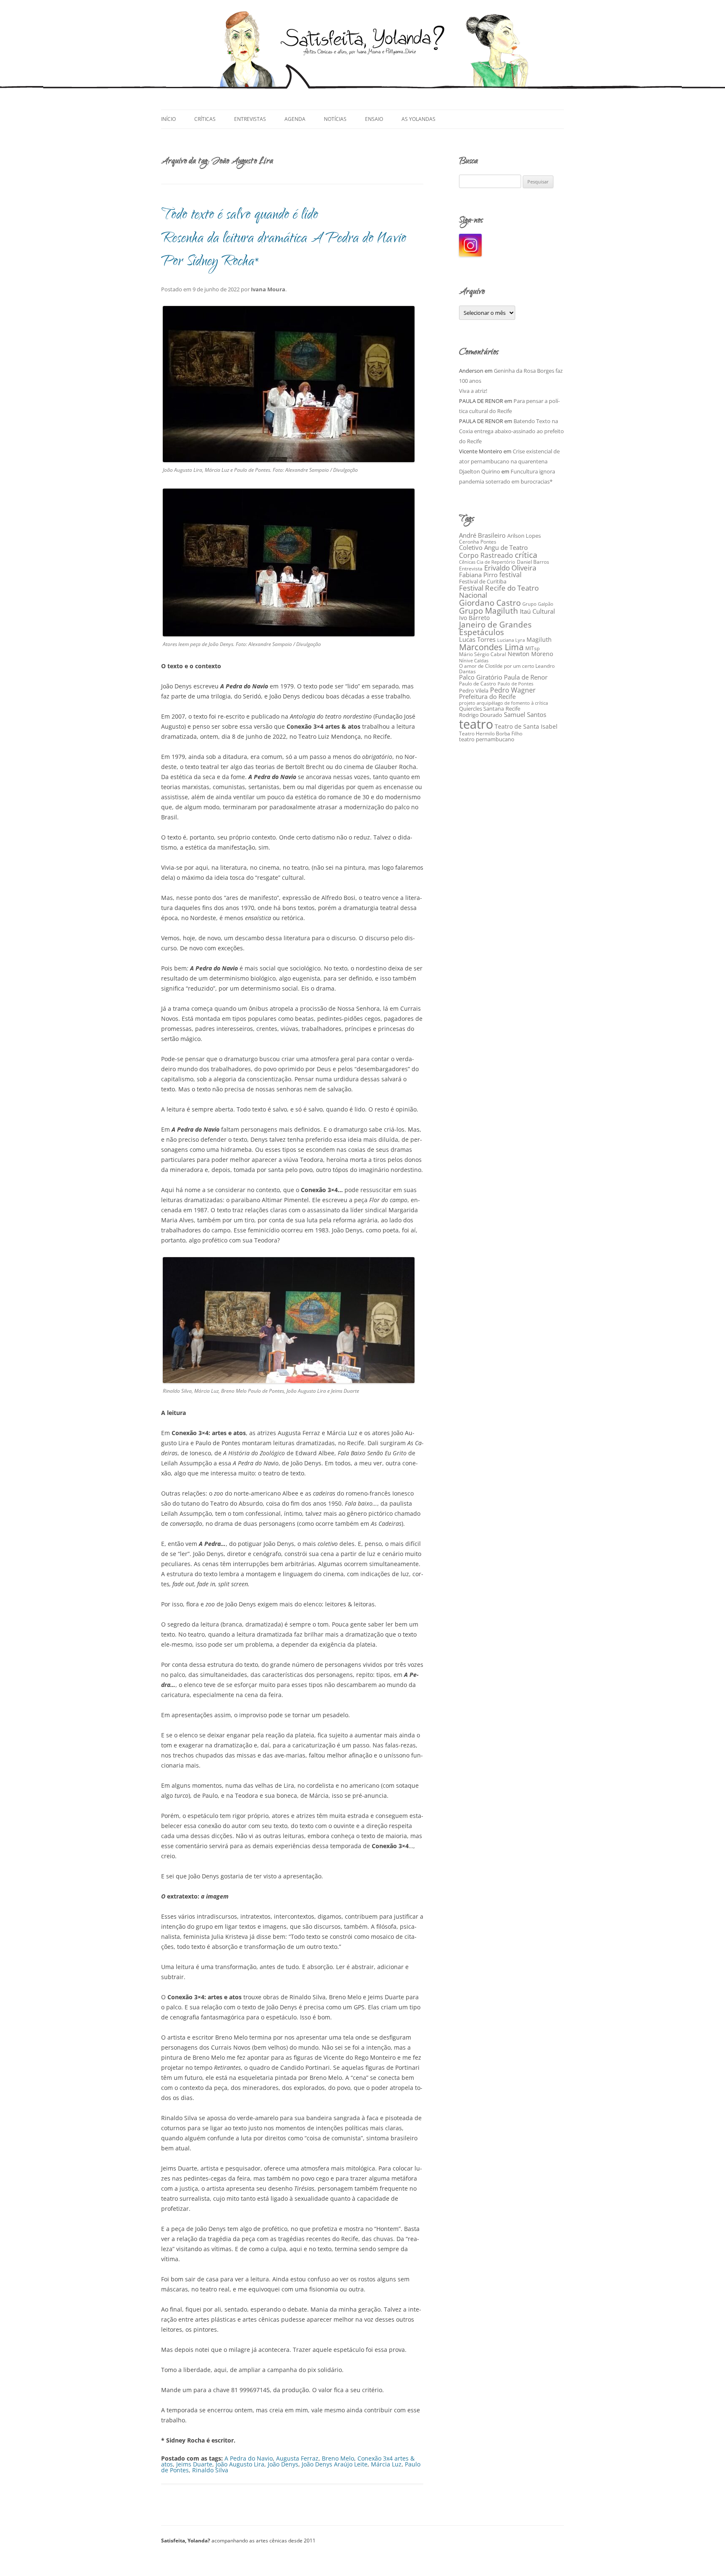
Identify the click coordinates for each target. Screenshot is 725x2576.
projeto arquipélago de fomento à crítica (503, 703)
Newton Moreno (530, 654)
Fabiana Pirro (478, 575)
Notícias (335, 119)
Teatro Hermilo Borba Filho (491, 734)
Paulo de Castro (477, 684)
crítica (526, 555)
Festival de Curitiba (483, 581)
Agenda (295, 119)
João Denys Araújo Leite (335, 2464)
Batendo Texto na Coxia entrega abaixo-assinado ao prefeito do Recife (511, 431)
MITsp (532, 648)
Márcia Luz (386, 2464)
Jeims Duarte (194, 2464)
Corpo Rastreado (486, 555)
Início (168, 119)
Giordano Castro (490, 603)
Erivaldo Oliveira (510, 568)
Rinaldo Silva (210, 2470)
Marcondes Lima (491, 647)
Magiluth (539, 639)
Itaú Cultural (537, 611)
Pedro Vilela (474, 690)
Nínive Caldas (474, 661)
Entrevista (471, 569)
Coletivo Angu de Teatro (493, 547)
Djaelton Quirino (480, 471)
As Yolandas (419, 119)
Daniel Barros (533, 562)
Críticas (205, 119)
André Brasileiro (482, 535)
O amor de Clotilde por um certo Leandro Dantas (507, 669)
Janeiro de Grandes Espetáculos (495, 628)
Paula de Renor (526, 677)
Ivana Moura (268, 289)
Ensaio (374, 119)
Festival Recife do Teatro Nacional (499, 591)
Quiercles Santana (481, 709)
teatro (476, 724)
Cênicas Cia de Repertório (487, 562)
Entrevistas (250, 119)
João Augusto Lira (240, 2464)
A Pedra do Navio (249, 2458)
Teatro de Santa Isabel (526, 726)
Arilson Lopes (524, 536)
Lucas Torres (477, 639)
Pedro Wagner (513, 690)
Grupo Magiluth (489, 611)
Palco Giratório (481, 677)
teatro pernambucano (487, 739)
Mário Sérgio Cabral (482, 654)
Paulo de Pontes (515, 684)
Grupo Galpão (538, 604)
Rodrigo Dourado (481, 715)
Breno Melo (338, 2458)
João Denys (283, 2464)
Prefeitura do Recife (487, 696)
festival (510, 575)
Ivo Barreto (474, 618)
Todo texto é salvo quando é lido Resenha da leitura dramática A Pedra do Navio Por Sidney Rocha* (284, 239)
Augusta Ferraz (297, 2458)
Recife (513, 709)
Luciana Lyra (511, 640)
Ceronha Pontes (478, 542)
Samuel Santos (525, 714)
